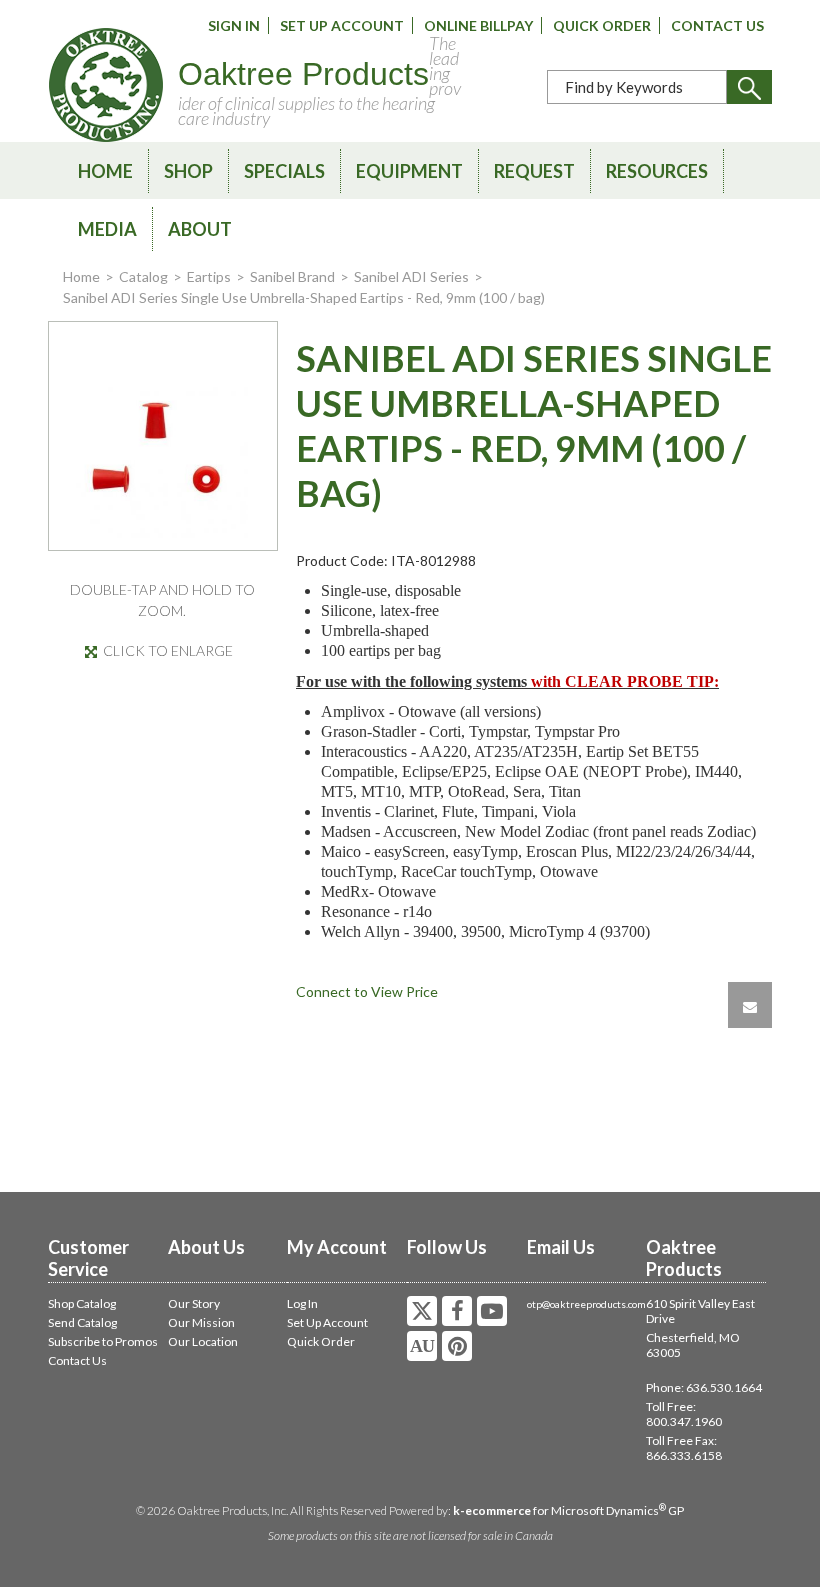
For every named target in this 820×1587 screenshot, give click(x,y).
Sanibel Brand (292, 276)
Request (534, 171)
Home (105, 171)
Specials (284, 171)
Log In (302, 1303)
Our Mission (201, 1322)
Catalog (143, 276)
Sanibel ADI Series (411, 276)
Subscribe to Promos (103, 1341)
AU (422, 1346)
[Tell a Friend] (750, 1005)
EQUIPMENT (409, 171)
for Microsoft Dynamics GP (568, 1510)
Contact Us (717, 25)
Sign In (234, 25)
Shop (188, 171)
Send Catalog (82, 1322)
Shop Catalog (82, 1303)
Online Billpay (478, 25)
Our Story (194, 1303)
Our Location (203, 1341)
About (200, 229)
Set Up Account (342, 25)
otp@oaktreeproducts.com (586, 1304)
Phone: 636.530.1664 (704, 1387)
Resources (657, 171)
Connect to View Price (367, 991)
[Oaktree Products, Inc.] (106, 85)
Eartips (209, 276)
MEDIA (107, 229)
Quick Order (602, 25)
